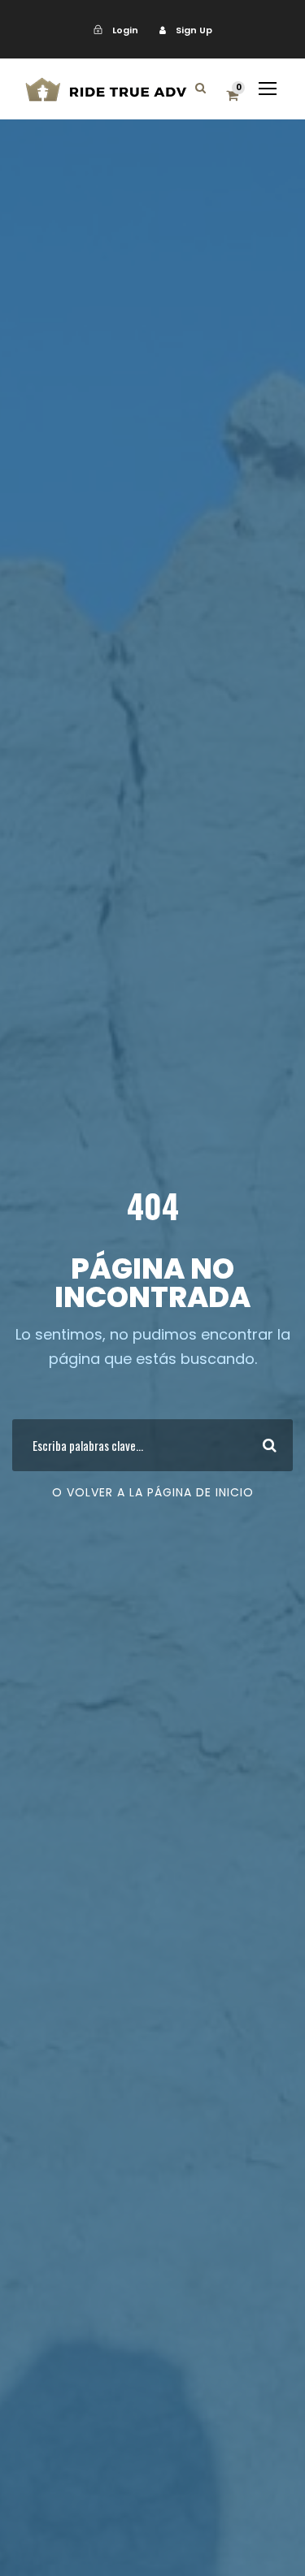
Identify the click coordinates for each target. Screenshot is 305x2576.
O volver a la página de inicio (153, 1492)
